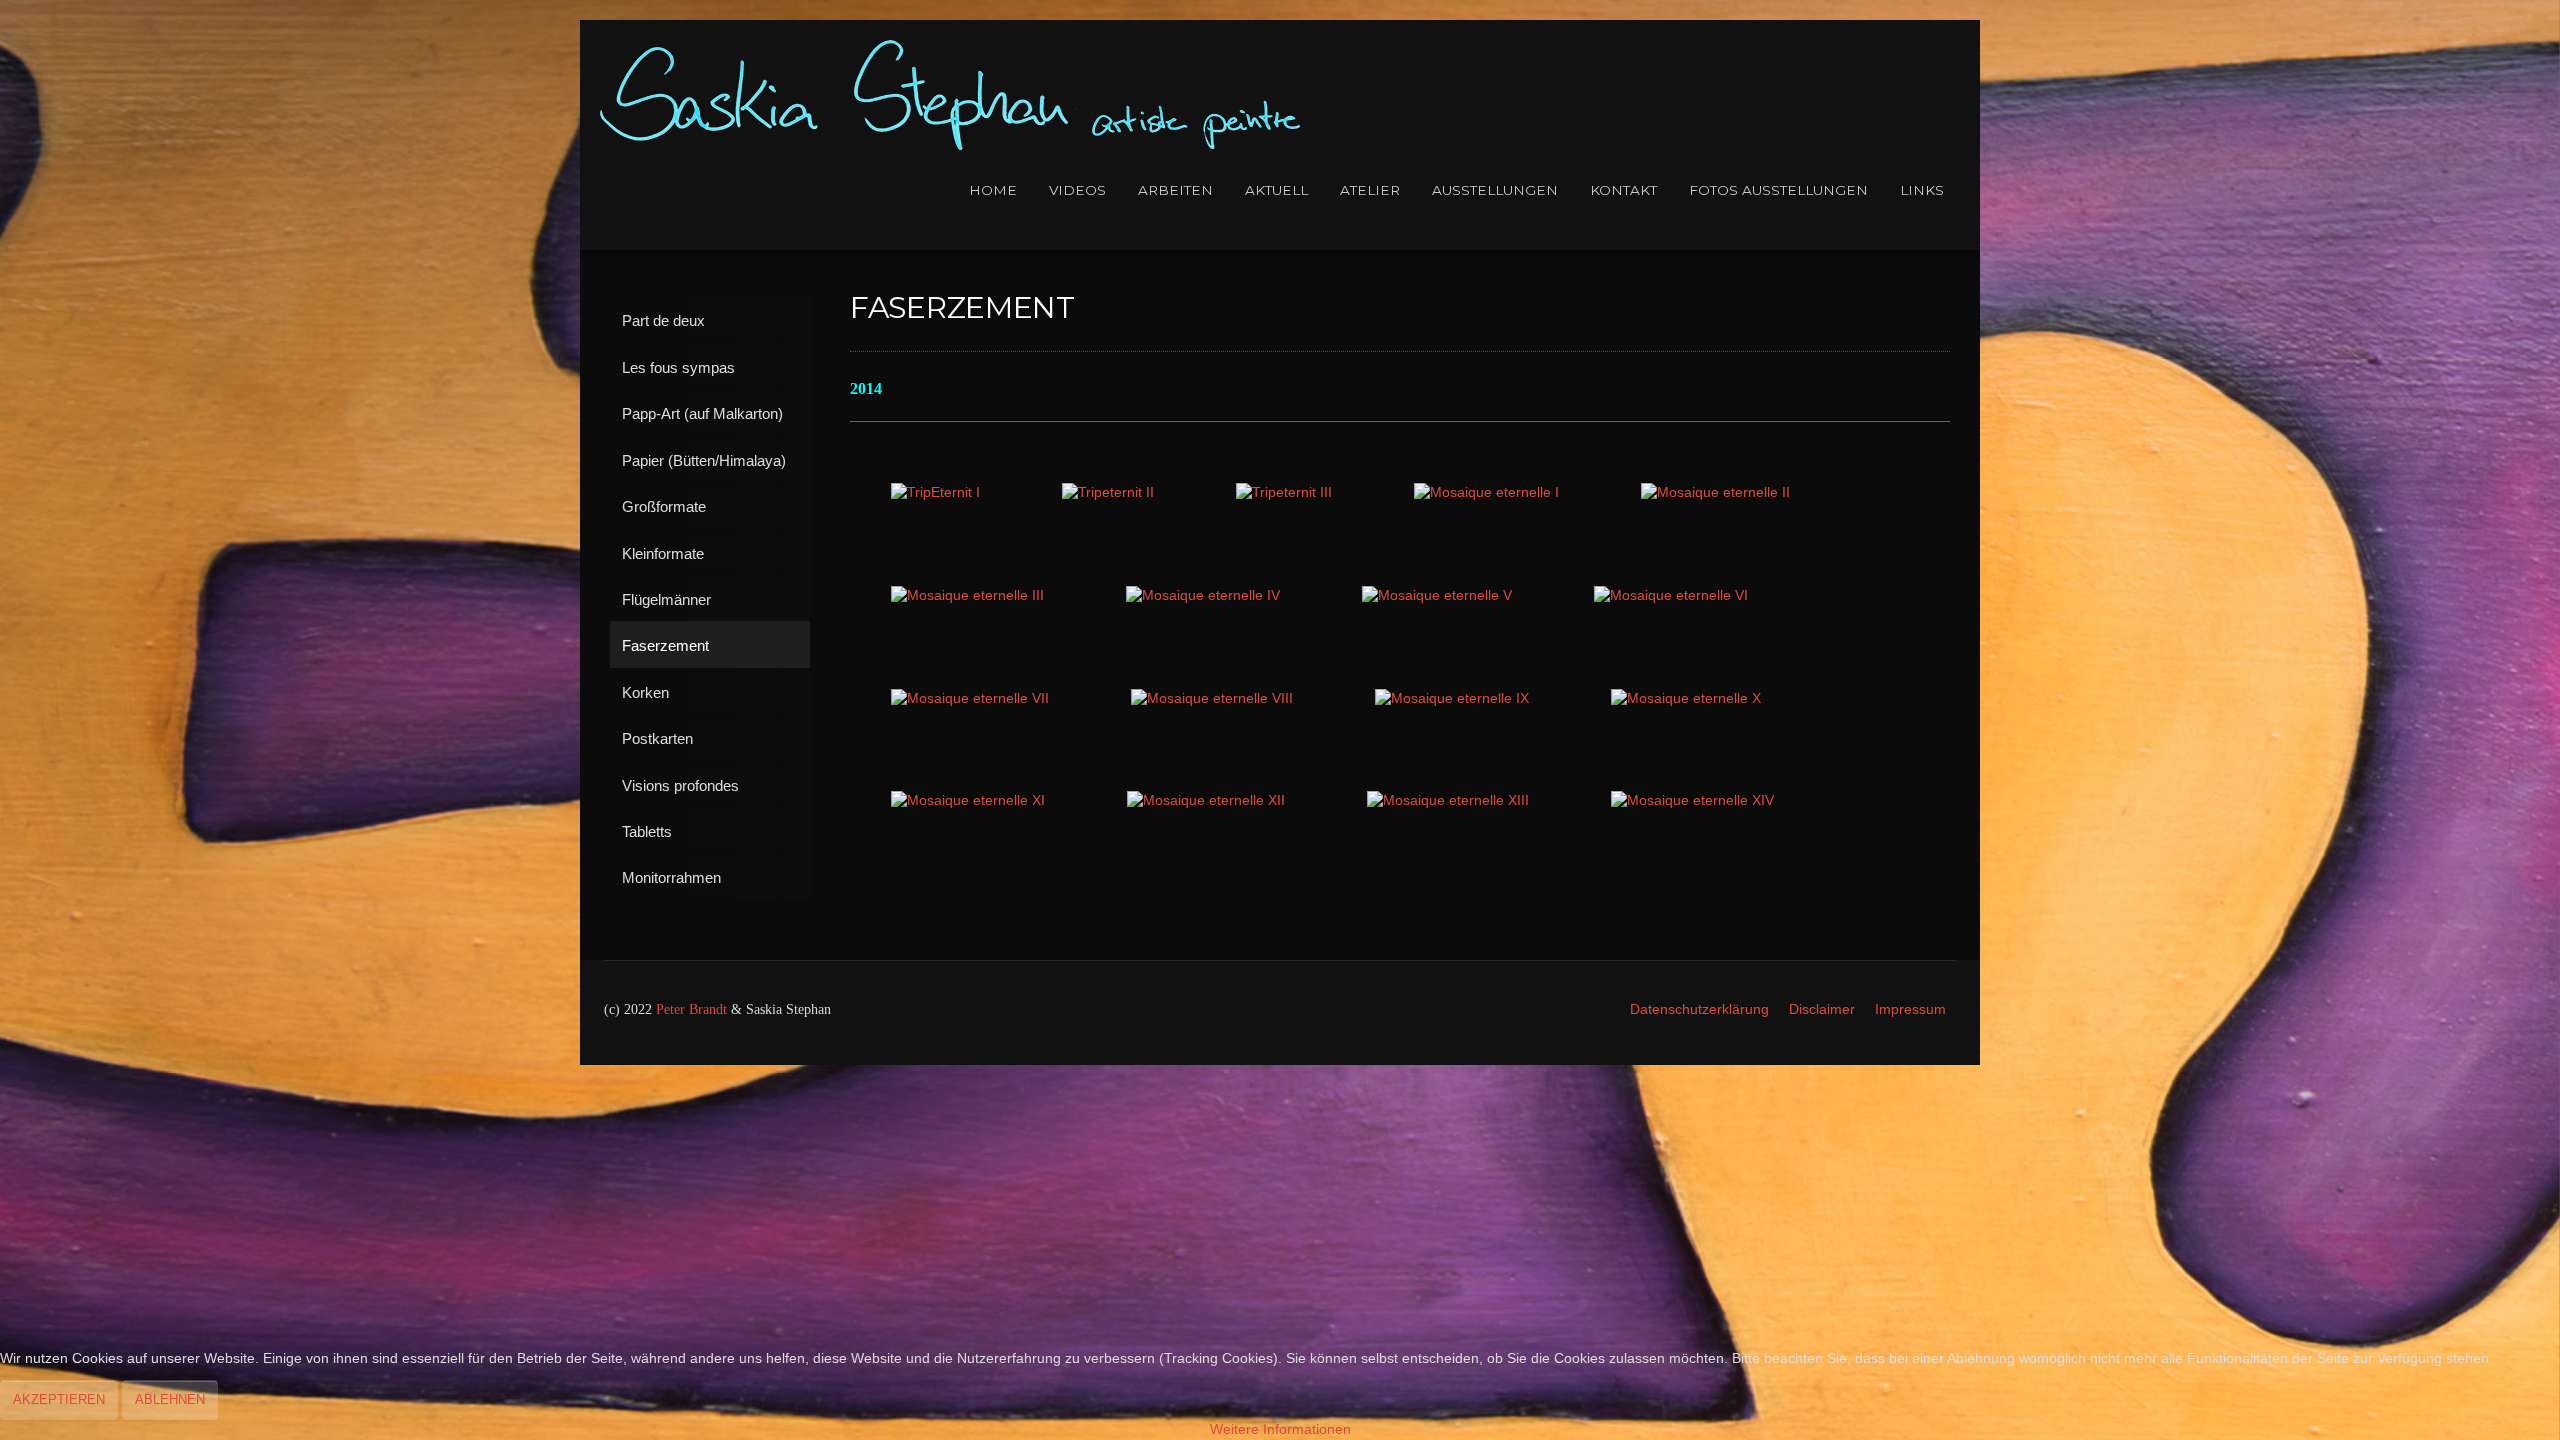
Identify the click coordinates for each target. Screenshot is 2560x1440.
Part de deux (663, 320)
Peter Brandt (691, 1009)
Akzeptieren (59, 1399)
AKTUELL (1276, 190)
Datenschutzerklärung (1699, 1009)
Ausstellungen (1495, 190)
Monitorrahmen (671, 877)
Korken (645, 692)
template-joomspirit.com (2553, 990)
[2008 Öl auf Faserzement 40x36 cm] (935, 493)
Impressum (1910, 1009)
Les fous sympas (678, 367)
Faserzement (665, 645)
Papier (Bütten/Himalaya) (704, 460)
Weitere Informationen (1280, 1429)
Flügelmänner (666, 599)
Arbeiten (1175, 190)
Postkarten (657, 738)
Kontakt (1623, 190)
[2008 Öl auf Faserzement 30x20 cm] (1486, 493)
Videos (1077, 190)
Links (1922, 190)
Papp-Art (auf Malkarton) (702, 413)
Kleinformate (663, 553)
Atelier (1370, 190)
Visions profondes (680, 785)
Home (993, 190)
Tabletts (647, 831)
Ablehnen (170, 1399)
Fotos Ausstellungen (1778, 190)
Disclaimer (1822, 1009)
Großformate (664, 506)
